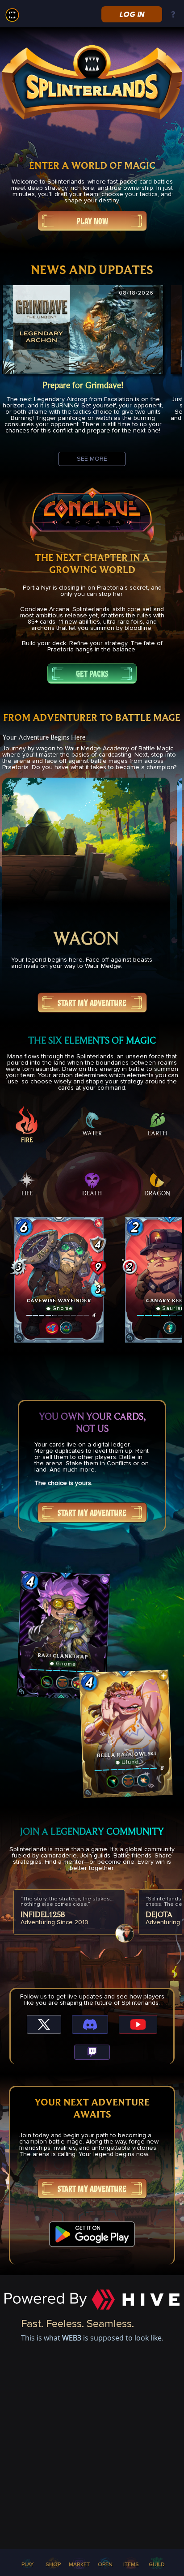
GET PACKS (92, 674)
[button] (59, 1280)
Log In (132, 14)
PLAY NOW (92, 221)
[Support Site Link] (173, 15)
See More (92, 459)
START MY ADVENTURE (92, 1003)
